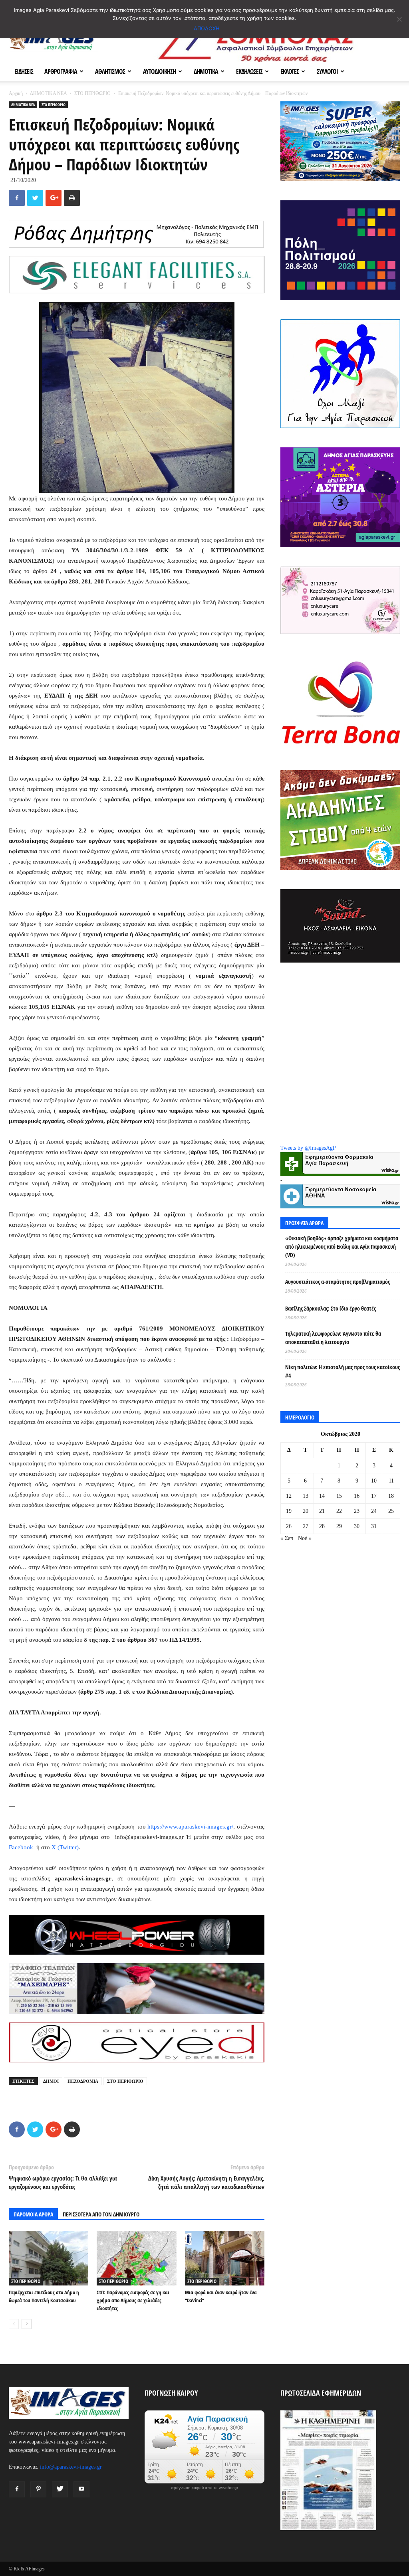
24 (374, 1511)
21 (322, 1511)
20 (306, 1511)
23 (357, 1511)
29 (339, 1526)
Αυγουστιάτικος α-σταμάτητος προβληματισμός (338, 1282)
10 (374, 1481)
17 (374, 1496)
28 (322, 1526)
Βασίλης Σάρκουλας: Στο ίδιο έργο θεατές (331, 1308)
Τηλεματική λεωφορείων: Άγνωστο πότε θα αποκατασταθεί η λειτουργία (333, 1338)
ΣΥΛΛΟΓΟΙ (327, 71)
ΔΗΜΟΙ (51, 2081)
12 (289, 1496)
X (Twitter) (65, 1847)
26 (289, 1526)
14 (322, 1496)
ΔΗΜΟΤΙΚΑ (206, 71)
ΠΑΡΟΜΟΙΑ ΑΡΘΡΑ (33, 2214)
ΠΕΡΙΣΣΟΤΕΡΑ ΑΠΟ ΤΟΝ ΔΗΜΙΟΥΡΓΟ (101, 2214)
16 (357, 1496)
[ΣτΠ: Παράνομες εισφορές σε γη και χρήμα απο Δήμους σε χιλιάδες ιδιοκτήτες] (136, 2258)
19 (289, 1511)
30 (357, 1526)
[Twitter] (60, 2489)
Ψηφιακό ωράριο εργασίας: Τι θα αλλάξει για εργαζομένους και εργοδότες (63, 2182)
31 (374, 1526)
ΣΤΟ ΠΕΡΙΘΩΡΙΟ (92, 93)
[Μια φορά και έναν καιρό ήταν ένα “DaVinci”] (225, 2258)
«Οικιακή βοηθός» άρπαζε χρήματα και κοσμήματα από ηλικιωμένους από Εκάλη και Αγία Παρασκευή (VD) (342, 1246)
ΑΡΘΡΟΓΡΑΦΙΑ (61, 71)
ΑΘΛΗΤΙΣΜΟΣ (110, 71)
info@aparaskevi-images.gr (71, 2467)
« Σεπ (287, 1538)
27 (306, 1526)
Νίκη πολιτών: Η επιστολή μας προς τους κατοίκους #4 (342, 1371)
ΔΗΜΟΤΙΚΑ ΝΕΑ (48, 93)
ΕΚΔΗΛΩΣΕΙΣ (249, 71)
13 (306, 1496)
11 (391, 1481)
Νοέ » (305, 1538)
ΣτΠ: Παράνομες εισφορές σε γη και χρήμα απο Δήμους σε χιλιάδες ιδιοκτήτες (133, 2300)
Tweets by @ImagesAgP (308, 1148)
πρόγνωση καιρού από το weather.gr (204, 2488)
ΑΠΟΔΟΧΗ (207, 28)
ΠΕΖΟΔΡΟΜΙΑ (83, 2081)
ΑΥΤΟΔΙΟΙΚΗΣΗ (159, 71)
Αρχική (16, 93)
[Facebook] (17, 2489)
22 (339, 1511)
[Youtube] (81, 2489)
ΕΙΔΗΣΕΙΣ (24, 71)
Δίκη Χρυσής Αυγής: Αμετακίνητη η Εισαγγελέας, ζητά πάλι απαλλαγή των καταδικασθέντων (206, 2182)
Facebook (21, 1847)
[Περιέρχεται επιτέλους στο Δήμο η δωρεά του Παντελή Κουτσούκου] (49, 2258)
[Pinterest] (38, 2489)
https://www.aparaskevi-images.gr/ (190, 1827)
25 (391, 1511)
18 (391, 1496)
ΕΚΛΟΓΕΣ (290, 71)
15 (339, 1496)
